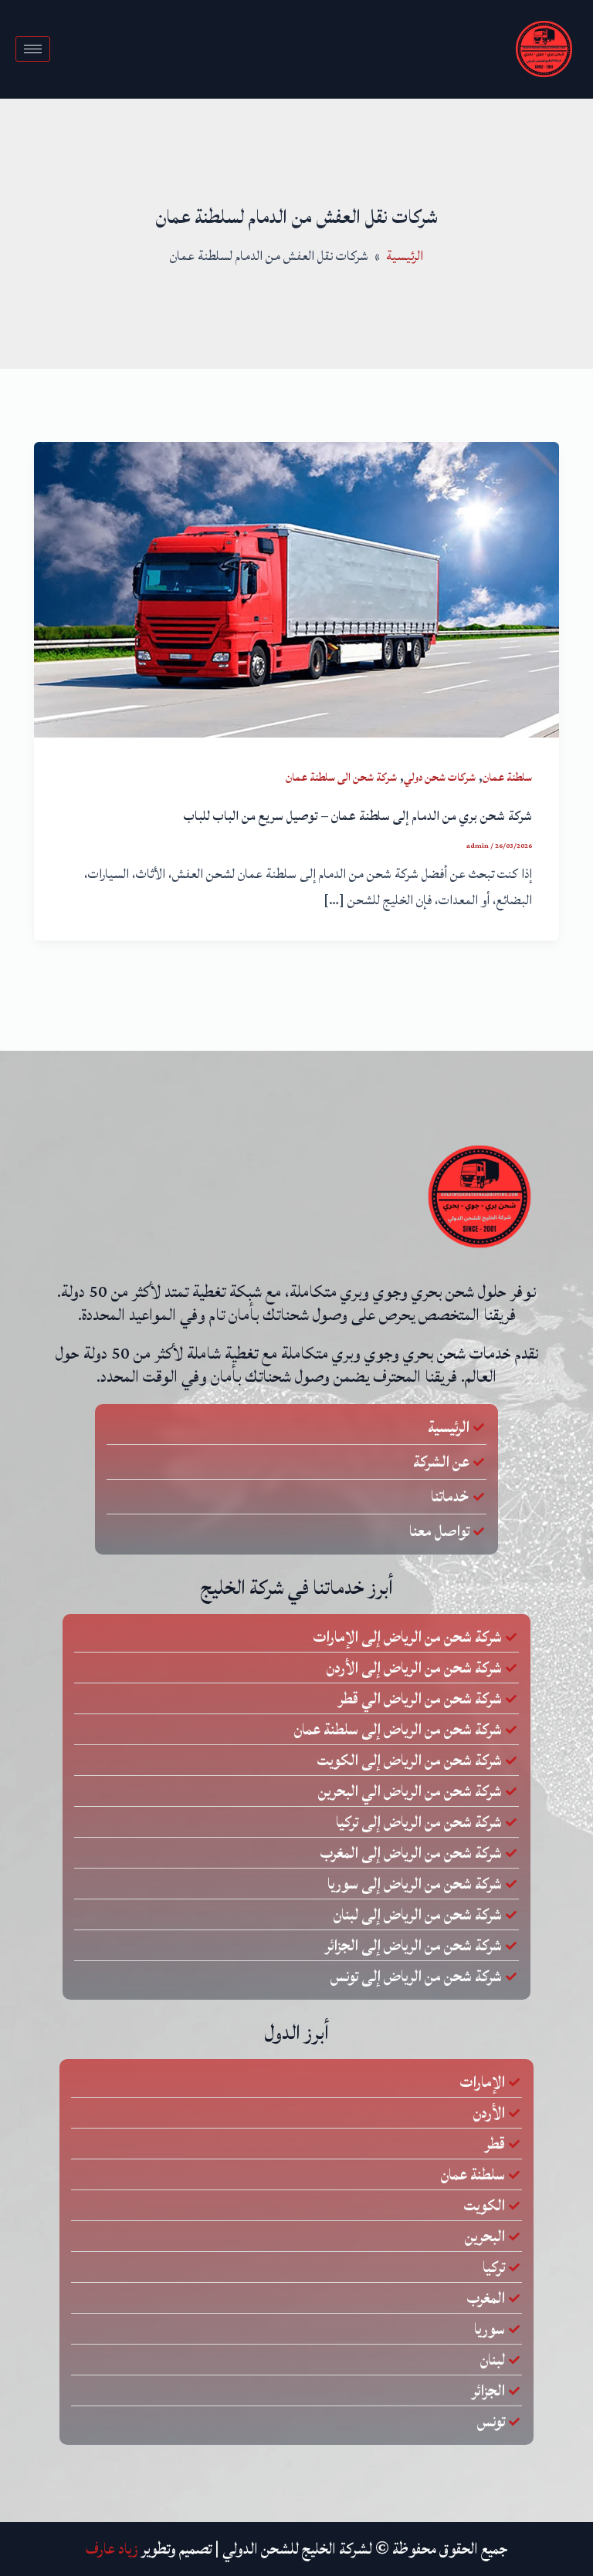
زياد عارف (112, 2549)
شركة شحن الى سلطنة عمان (341, 777)
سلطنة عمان (507, 777)
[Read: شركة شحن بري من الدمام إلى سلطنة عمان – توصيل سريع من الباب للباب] (297, 589)
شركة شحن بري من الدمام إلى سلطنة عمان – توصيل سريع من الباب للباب (358, 816)
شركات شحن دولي (440, 777)
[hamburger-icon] (33, 49)
